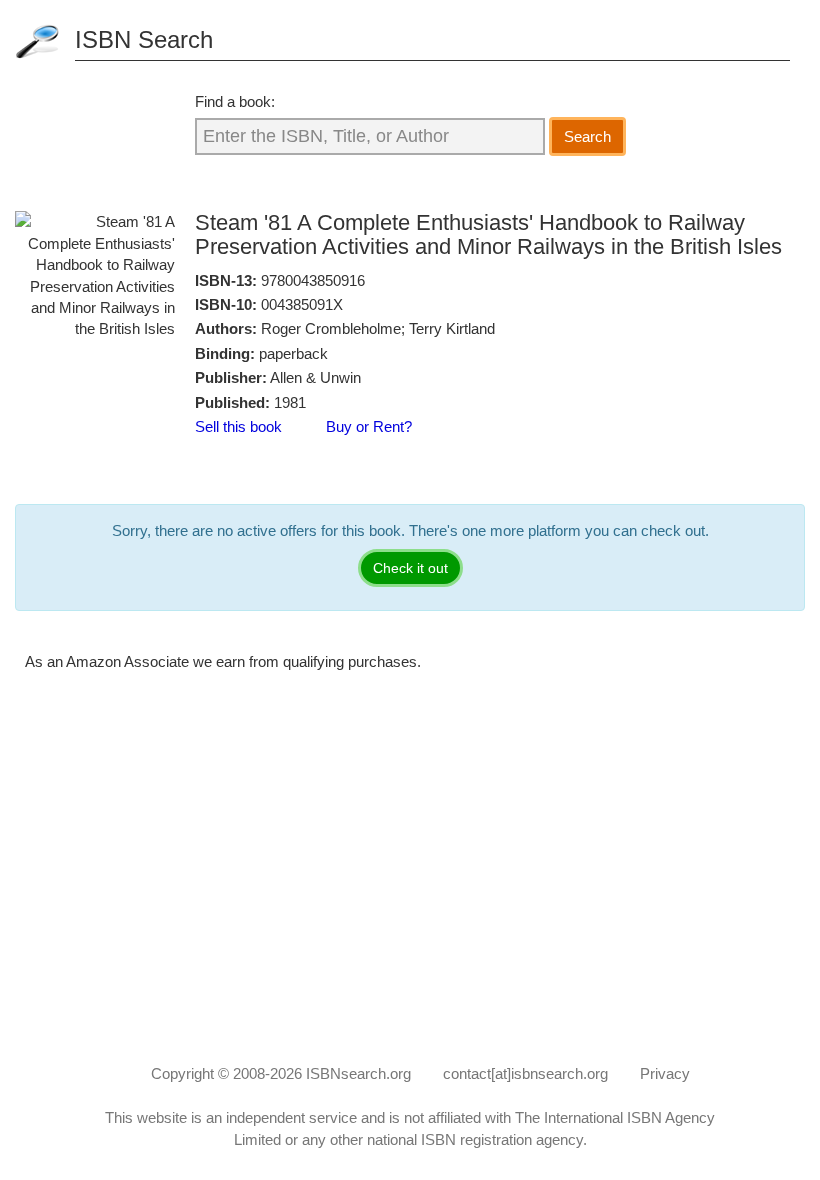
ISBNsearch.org (358, 1073)
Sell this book (238, 426)
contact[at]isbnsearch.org (525, 1073)
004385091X (302, 304)
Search (587, 136)
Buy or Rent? (369, 426)
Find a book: (235, 101)
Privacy (665, 1073)
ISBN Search (144, 39)
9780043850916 (313, 280)
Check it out (410, 568)
